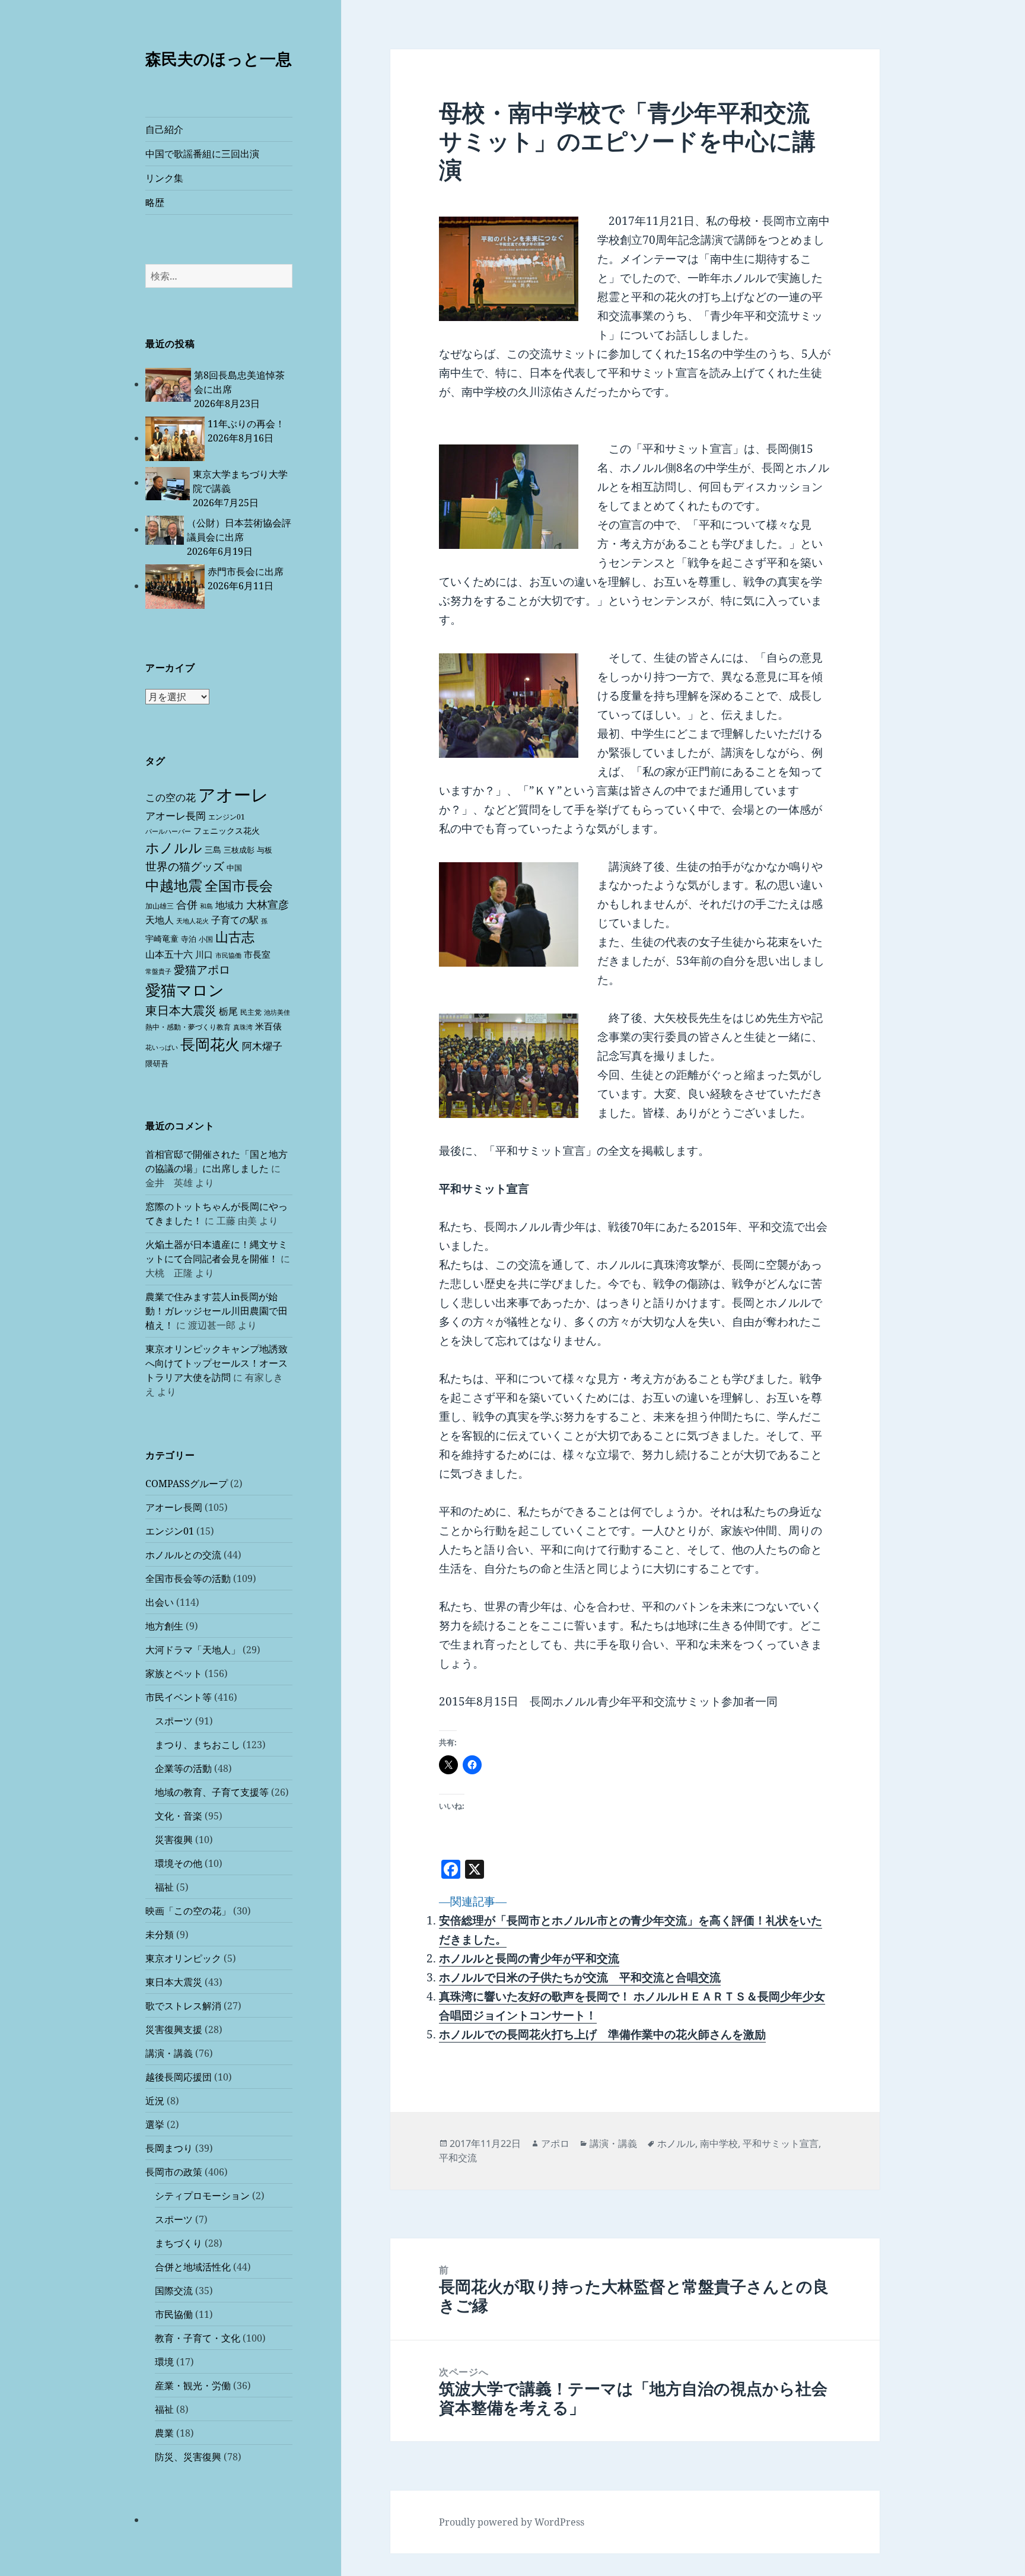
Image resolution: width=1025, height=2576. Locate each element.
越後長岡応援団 (179, 2077)
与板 (265, 850)
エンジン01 (227, 817)
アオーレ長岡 (176, 816)
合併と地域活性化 (193, 2267)
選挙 (155, 2124)
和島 (206, 906)
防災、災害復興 (188, 2457)
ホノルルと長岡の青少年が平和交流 (529, 1958)
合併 (187, 904)
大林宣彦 (268, 904)
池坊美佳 (277, 1012)
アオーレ (233, 795)
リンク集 (164, 178)
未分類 (160, 1935)
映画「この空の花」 (188, 1911)
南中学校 (719, 2143)
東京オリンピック (183, 1958)
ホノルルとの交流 (183, 1555)
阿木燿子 (262, 1046)
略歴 (155, 202)
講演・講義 (169, 2053)
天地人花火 (192, 921)
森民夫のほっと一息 (219, 58)
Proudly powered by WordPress (512, 2522)
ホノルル (174, 847)
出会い (160, 1602)
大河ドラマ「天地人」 (193, 1650)
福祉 (164, 1887)
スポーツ (174, 1721)
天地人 (160, 920)
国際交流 (174, 2291)
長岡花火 (210, 1044)
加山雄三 (160, 906)
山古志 (235, 937)
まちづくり (179, 2243)
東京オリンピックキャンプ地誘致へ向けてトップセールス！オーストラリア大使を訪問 (217, 1363)
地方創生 (164, 1626)
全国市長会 (239, 885)
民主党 (251, 1012)
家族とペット (174, 1673)
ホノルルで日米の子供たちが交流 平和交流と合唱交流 (580, 1977)
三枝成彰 (239, 850)
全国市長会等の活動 (188, 1578)
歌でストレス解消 (183, 2006)
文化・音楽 (179, 1816)
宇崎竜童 (162, 938)
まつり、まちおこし (198, 1745)
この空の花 (171, 797)
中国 (234, 868)
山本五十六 (169, 954)
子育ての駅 (235, 920)
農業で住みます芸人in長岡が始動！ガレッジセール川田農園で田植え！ (217, 1311)
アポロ (555, 2143)
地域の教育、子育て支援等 (212, 1792)
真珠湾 (243, 1027)
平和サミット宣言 (781, 2143)
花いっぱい (162, 1047)
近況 (155, 2101)
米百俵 (268, 1026)
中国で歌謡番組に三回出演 (202, 154)
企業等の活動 (183, 1768)
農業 (164, 2433)
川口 (204, 954)
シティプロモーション (202, 2196)
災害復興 (174, 1840)
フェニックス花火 (227, 830)
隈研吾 (157, 1063)
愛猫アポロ (202, 970)
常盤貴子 (158, 971)
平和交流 (458, 2158)
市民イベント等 (179, 1697)
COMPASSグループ (187, 1484)
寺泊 (189, 939)
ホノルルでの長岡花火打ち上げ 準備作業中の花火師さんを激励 (602, 2034)
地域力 (230, 905)
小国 (206, 939)
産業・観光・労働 (193, 2386)
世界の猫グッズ (185, 866)
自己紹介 (164, 129)
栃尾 (228, 1011)
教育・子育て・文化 (198, 2338)
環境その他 (179, 1863)
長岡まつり (169, 2148)
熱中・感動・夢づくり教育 (188, 1027)
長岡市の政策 (174, 2172)
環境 (164, 2362)
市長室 (257, 954)
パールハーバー (168, 831)
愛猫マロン (185, 990)
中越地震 (174, 885)
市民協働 (228, 955)
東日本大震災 (181, 1010)
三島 (213, 849)
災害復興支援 (174, 2029)
